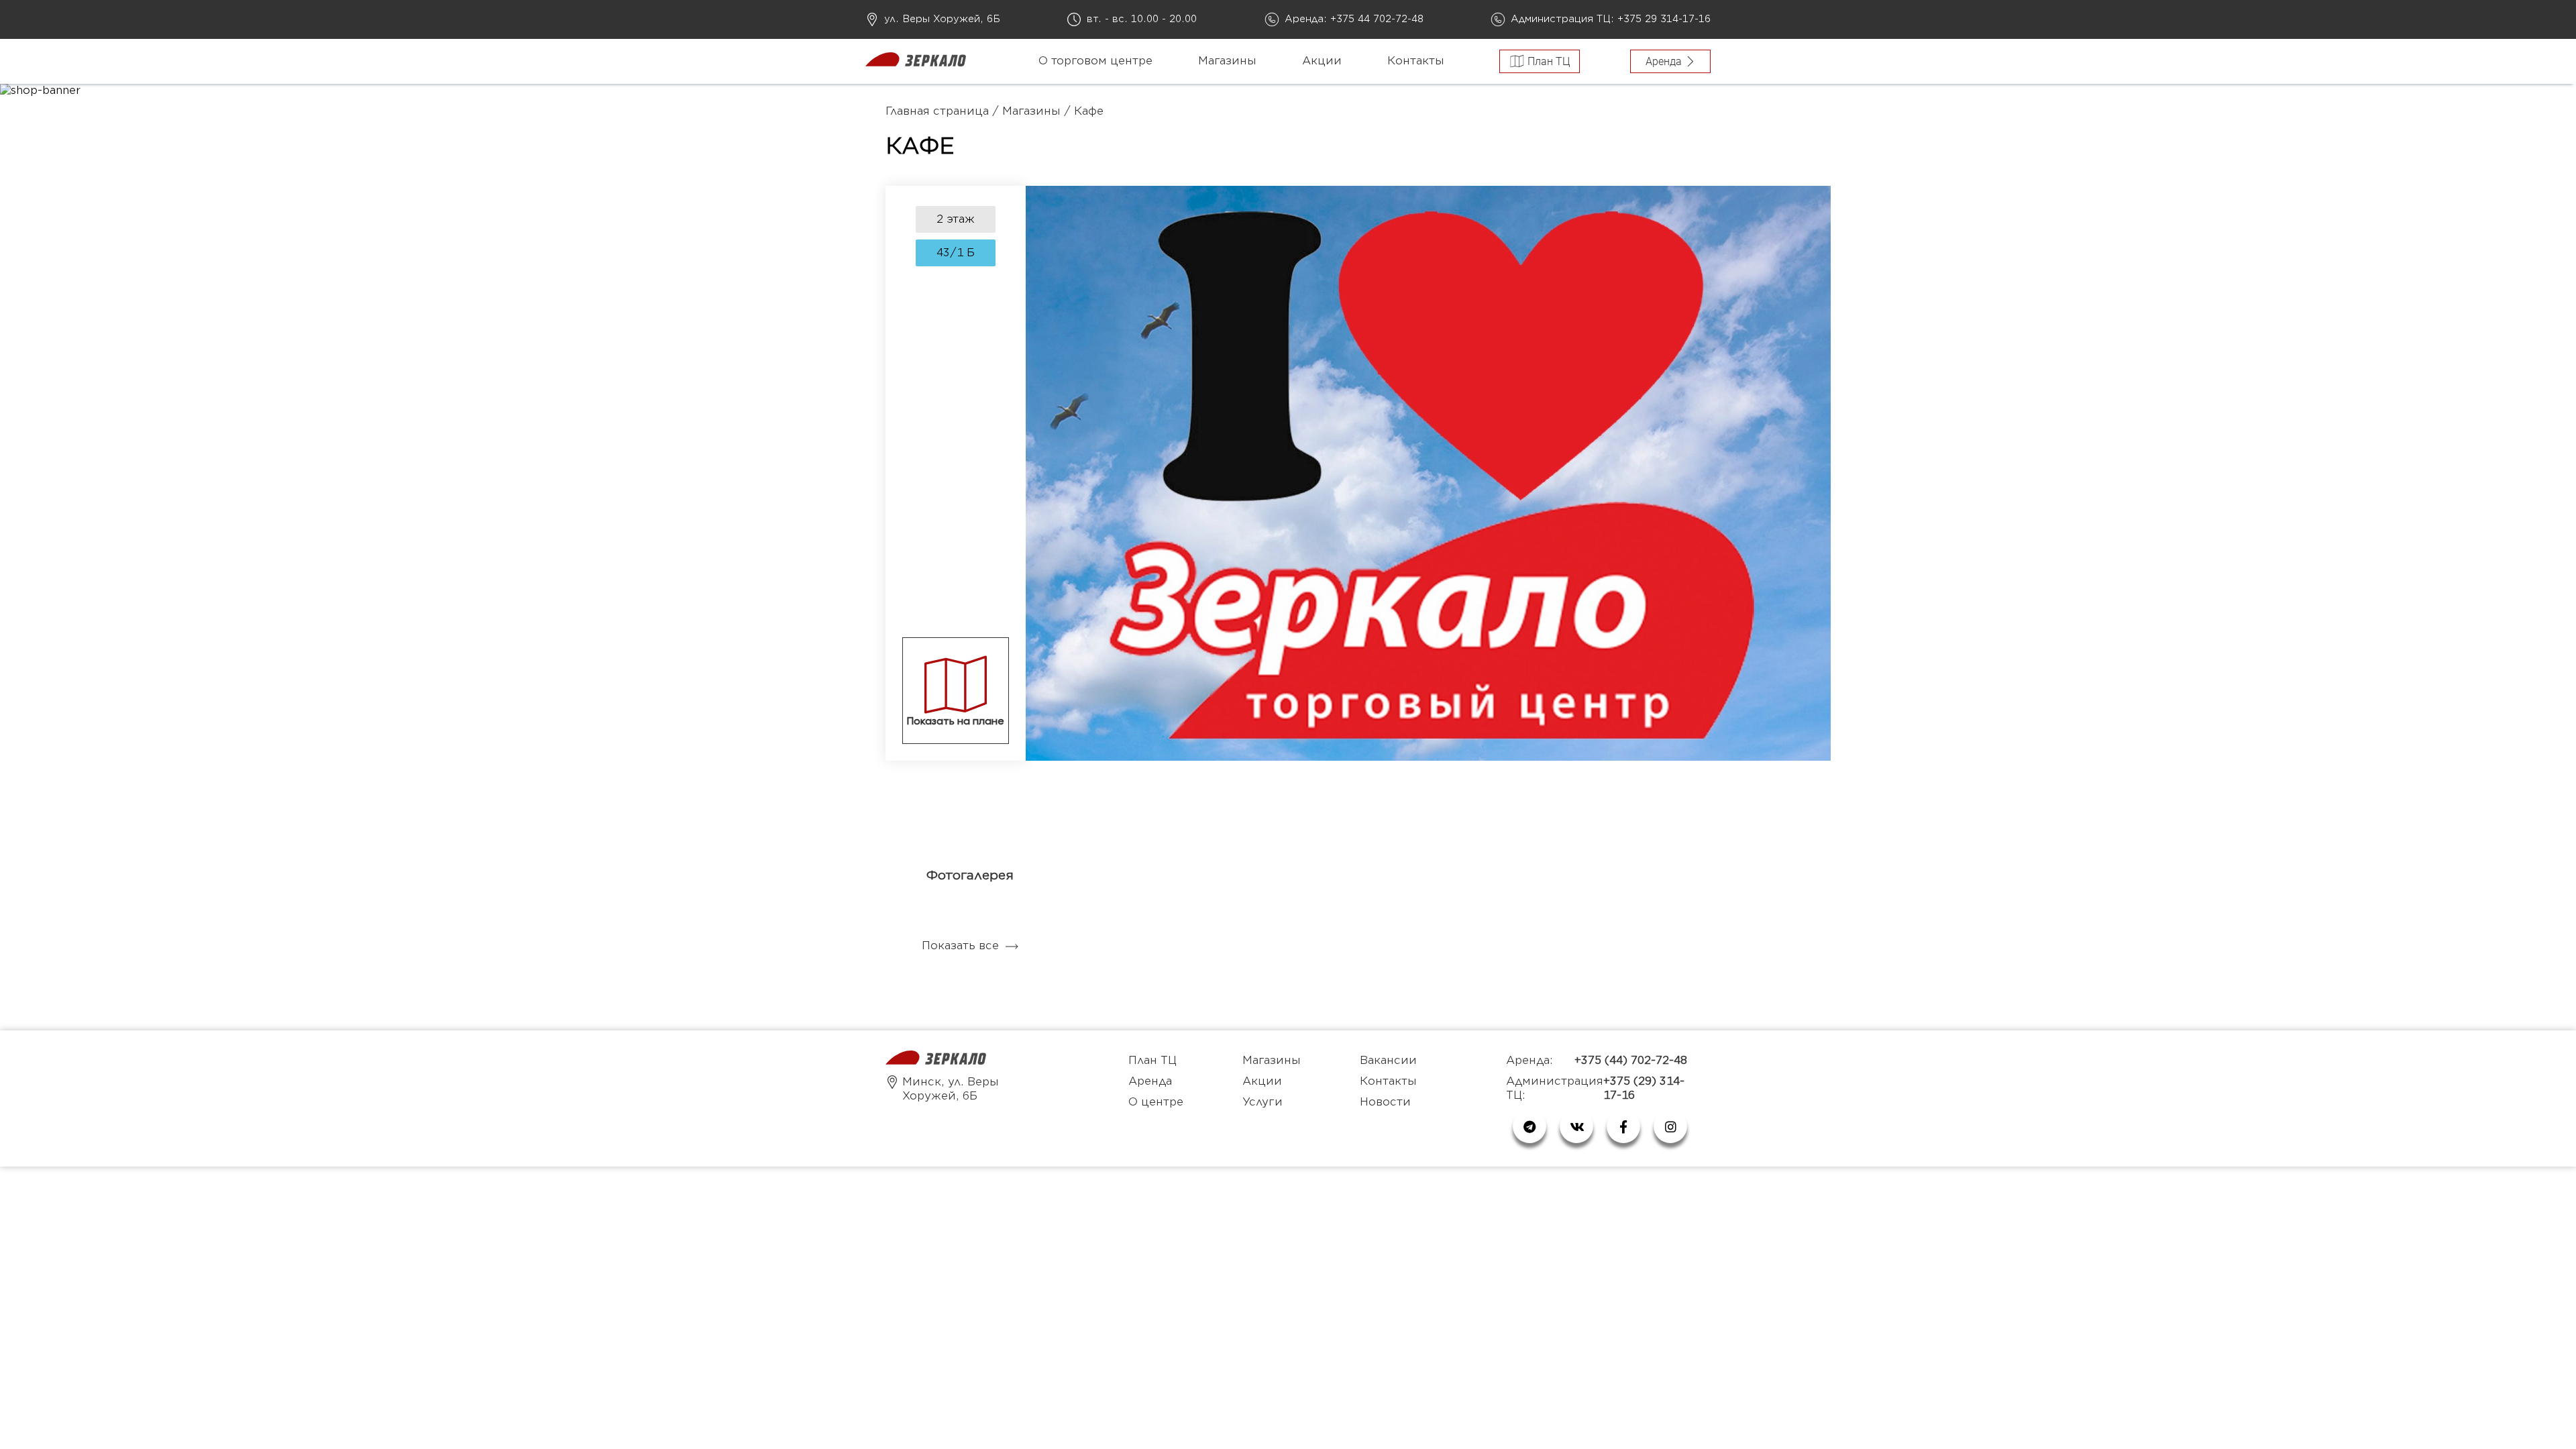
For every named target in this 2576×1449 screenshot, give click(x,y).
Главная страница (937, 111)
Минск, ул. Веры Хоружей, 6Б (951, 1089)
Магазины (1227, 61)
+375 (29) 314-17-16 (1644, 1088)
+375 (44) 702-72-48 (1631, 1061)
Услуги (1263, 1102)
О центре (1156, 1102)
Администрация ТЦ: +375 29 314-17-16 (1611, 19)
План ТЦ (1152, 1061)
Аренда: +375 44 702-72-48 (1354, 19)
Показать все (960, 946)
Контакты (1416, 61)
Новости (1385, 1102)
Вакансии (1388, 1061)
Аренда (1150, 1081)
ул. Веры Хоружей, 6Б (942, 19)
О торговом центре (1095, 61)
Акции (1322, 61)
